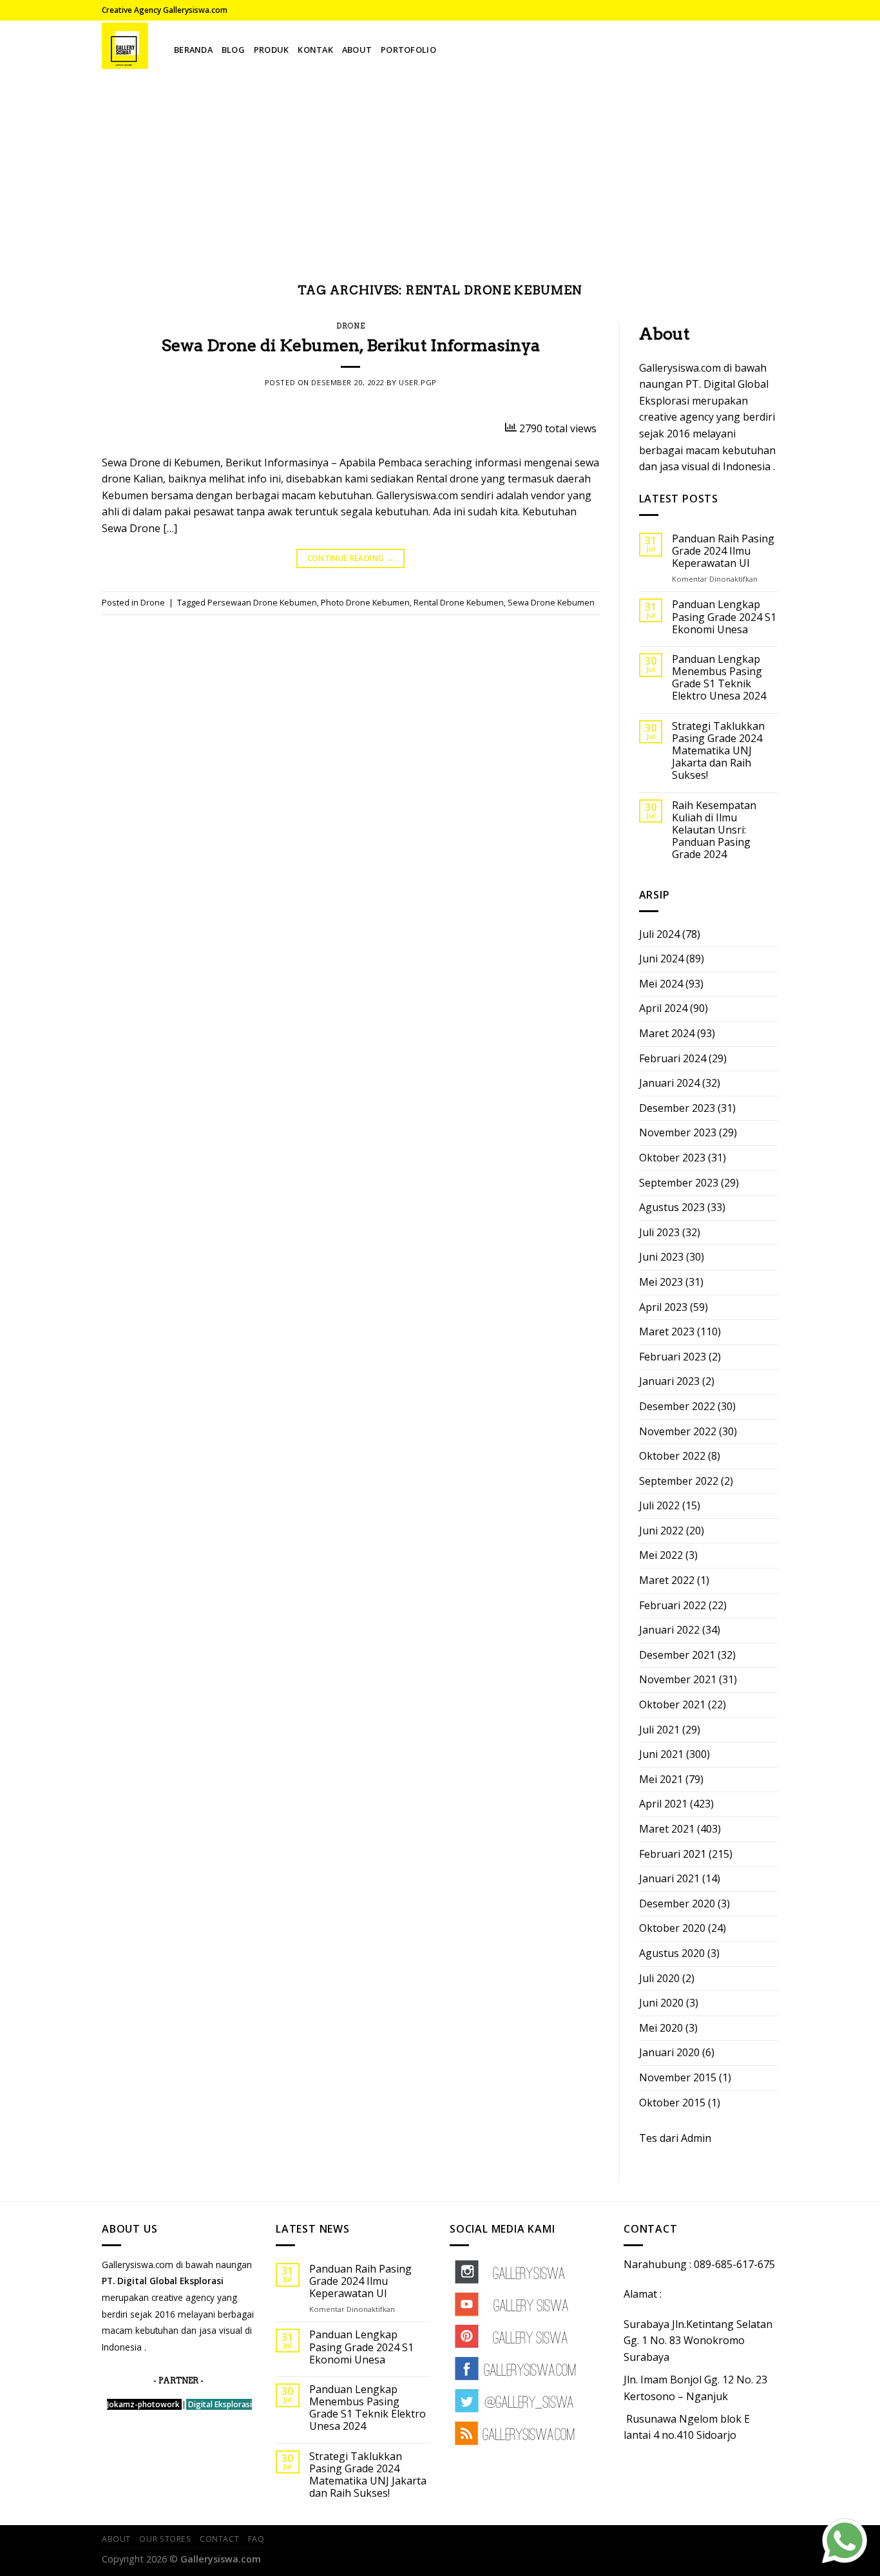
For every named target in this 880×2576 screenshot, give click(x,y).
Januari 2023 (669, 1381)
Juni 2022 (661, 1531)
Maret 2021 (667, 1829)
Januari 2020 (669, 2052)
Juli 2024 (659, 934)
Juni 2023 (661, 1257)
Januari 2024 (669, 1083)
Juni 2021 (661, 1754)
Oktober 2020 (672, 1928)
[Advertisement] (440, 167)
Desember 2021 (677, 1655)
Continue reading (351, 558)
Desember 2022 (677, 1406)
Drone (350, 326)
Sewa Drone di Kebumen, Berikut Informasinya (351, 345)
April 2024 (663, 1008)
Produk (272, 50)
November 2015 (678, 2077)
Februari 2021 (673, 1854)
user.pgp (417, 382)
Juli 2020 (659, 1978)
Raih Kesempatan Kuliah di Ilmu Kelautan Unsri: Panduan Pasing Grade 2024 (714, 830)
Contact (219, 2539)
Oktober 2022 (672, 1456)
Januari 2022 (669, 1630)
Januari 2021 (669, 1878)
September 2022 (679, 1481)
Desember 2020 (677, 1903)
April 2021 (663, 1804)
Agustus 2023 (672, 1207)
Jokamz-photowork (143, 2404)
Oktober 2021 (672, 1704)
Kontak (315, 50)
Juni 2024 (661, 959)
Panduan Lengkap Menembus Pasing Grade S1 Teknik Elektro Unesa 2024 (719, 678)
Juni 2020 (661, 2003)
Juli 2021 (659, 1730)
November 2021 (678, 1679)
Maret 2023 (667, 1331)
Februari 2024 (673, 1058)
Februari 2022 (673, 1605)
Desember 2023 (677, 1108)
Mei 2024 (661, 984)
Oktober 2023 (672, 1158)
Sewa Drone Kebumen (551, 602)
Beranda (193, 50)
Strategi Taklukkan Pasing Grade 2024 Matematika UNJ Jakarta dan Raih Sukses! (718, 751)
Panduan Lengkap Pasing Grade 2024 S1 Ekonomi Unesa (724, 617)
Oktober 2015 (672, 2103)
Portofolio (408, 50)
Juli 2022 (659, 1505)
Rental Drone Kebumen (459, 602)
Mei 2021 (661, 1779)
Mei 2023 (661, 1282)
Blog (233, 50)
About (357, 50)
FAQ (256, 2539)
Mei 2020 (661, 2028)
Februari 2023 (673, 1357)
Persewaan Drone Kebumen (262, 602)
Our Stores (165, 2539)
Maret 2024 (667, 1033)
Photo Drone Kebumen (365, 602)
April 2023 (663, 1307)
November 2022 (678, 1431)
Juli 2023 (659, 1232)
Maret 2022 (667, 1580)
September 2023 (679, 1183)
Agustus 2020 (672, 1953)
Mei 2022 (661, 1555)
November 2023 (678, 1132)
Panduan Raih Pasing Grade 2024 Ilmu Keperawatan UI (723, 551)
